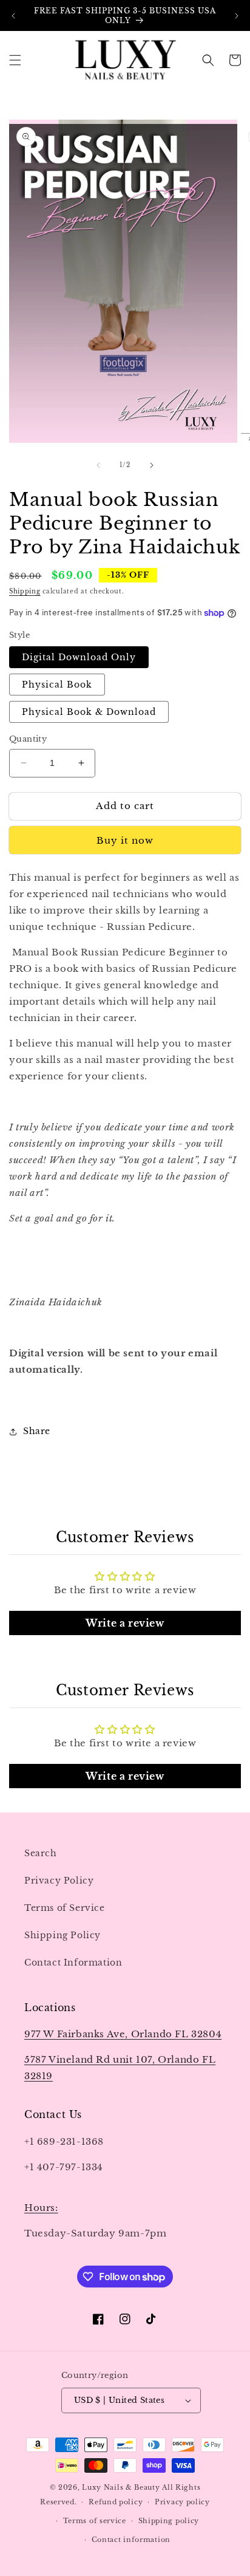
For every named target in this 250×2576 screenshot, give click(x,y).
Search (41, 1853)
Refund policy (116, 2502)
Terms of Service (65, 1908)
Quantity (28, 739)
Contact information (131, 2540)
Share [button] (37, 1431)
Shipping (25, 591)
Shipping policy (169, 2521)
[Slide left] (98, 465)
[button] (15, 60)
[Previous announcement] (13, 16)
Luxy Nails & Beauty (122, 2487)
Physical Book (57, 685)
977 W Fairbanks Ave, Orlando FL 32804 (123, 2034)
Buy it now (125, 840)
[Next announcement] (237, 16)
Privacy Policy (59, 1881)
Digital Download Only (79, 657)
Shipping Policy (62, 1935)
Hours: (41, 2208)
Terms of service (95, 2521)
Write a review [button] (125, 1623)
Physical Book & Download (89, 712)
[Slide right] (152, 465)
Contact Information (73, 1963)
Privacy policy (182, 2502)
